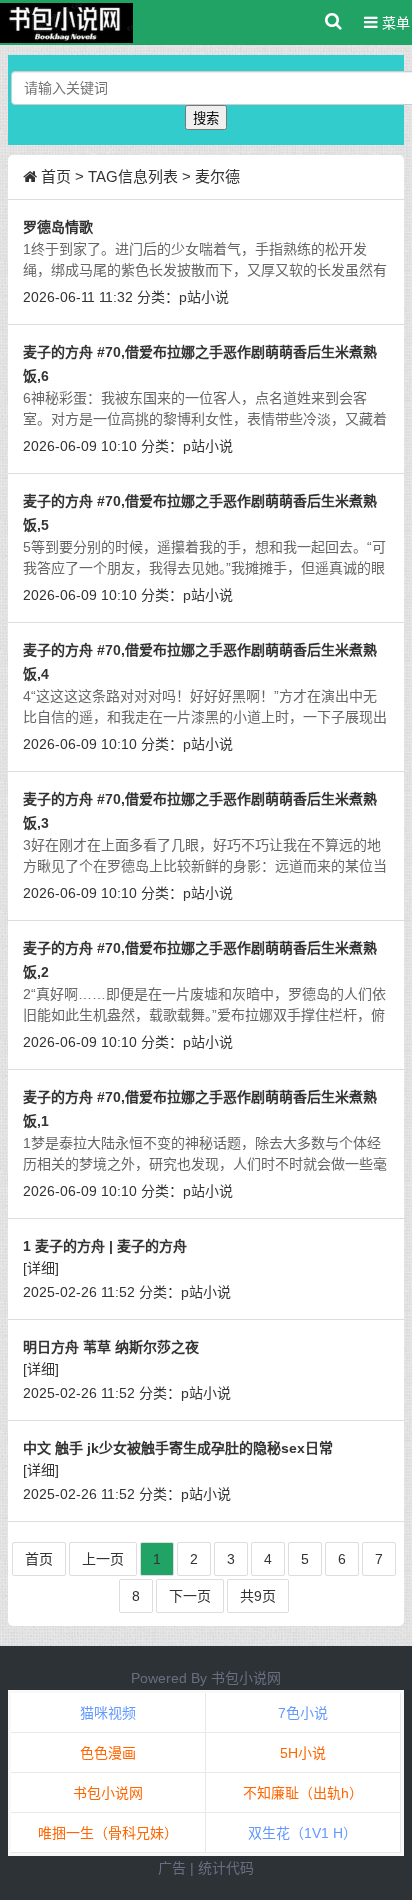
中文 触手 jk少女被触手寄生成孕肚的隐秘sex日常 (178, 1448)
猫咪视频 (108, 1713)
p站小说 (204, 297)
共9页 (258, 1596)
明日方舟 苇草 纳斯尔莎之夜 (111, 1347)
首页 (56, 176)
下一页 (190, 1596)
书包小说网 (246, 1678)
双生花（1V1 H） (302, 1833)
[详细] (41, 1268)
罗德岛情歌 (58, 227)
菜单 (394, 23)
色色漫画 (108, 1753)
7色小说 (303, 1713)
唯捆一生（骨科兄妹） (108, 1833)
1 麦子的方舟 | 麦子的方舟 (105, 1246)
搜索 (206, 118)
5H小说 (303, 1753)
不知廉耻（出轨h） (303, 1793)
